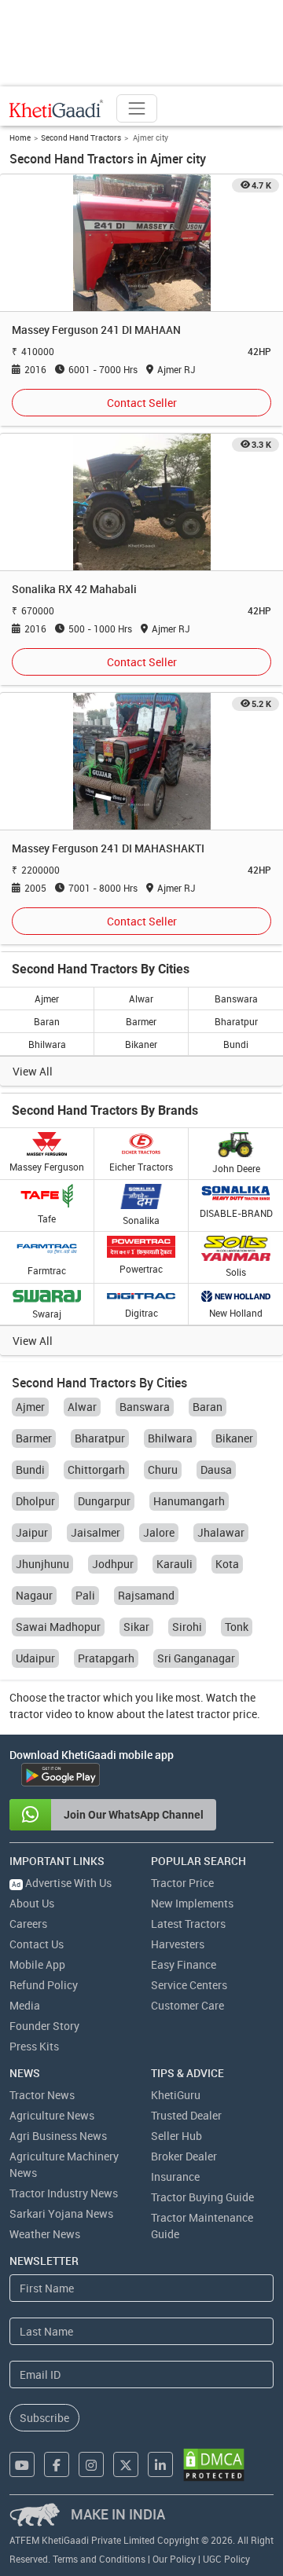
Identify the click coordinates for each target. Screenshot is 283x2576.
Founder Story (44, 2026)
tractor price (227, 1714)
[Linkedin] (160, 2464)
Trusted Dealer (186, 2115)
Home (20, 137)
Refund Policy (44, 1985)
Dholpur (35, 1501)
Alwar (141, 999)
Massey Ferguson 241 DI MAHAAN (96, 330)
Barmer (141, 1021)
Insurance (175, 2177)
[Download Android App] (61, 1775)
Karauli (175, 1564)
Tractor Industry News (64, 2193)
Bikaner (141, 1044)
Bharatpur (236, 1021)
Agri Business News (58, 2136)
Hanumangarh (189, 1501)
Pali (85, 1595)
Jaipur (32, 1532)
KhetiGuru (176, 2095)
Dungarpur (104, 1501)
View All (33, 1071)
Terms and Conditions (99, 2559)
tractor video (41, 1714)
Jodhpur (113, 1564)
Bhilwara (47, 1044)
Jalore (159, 1532)
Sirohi (187, 1627)
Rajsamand (146, 1595)
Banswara (236, 999)
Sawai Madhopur (58, 1627)
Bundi (236, 1044)
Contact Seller (142, 403)
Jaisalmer (96, 1532)
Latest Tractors (188, 1924)
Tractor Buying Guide (202, 2197)
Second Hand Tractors (81, 137)
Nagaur (34, 1595)
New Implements (192, 1903)
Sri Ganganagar (196, 1658)
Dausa (216, 1469)
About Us (32, 1903)
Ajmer (47, 999)
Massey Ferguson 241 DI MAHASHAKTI (108, 848)
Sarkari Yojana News (61, 2213)
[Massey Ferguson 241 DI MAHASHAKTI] (142, 761)
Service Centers (189, 1985)
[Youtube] (22, 2464)
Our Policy (174, 2559)
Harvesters (178, 1944)
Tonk (237, 1627)
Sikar (136, 1627)
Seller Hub (176, 2136)
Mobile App (37, 1964)
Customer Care (187, 2005)
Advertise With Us (62, 1883)
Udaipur (35, 1658)
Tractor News (42, 2095)
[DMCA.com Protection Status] (214, 2465)
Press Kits (34, 2046)
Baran (47, 1021)
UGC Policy (226, 2559)
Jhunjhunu (42, 1564)
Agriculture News (52, 2115)
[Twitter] (126, 2464)
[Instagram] (91, 2464)
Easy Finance (184, 1964)
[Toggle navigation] (137, 108)
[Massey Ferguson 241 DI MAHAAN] (142, 242)
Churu (163, 1469)
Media (25, 2005)
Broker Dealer (184, 2156)
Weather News (45, 2234)
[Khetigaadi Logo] (57, 108)
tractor (84, 1697)
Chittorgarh (96, 1469)
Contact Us (37, 1944)
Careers (28, 1924)
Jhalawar (221, 1532)
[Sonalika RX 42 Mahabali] (142, 502)
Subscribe (44, 2418)
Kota (227, 1564)
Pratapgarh (106, 1658)
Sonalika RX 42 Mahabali (74, 589)
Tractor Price (182, 1883)
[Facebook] (57, 2464)
